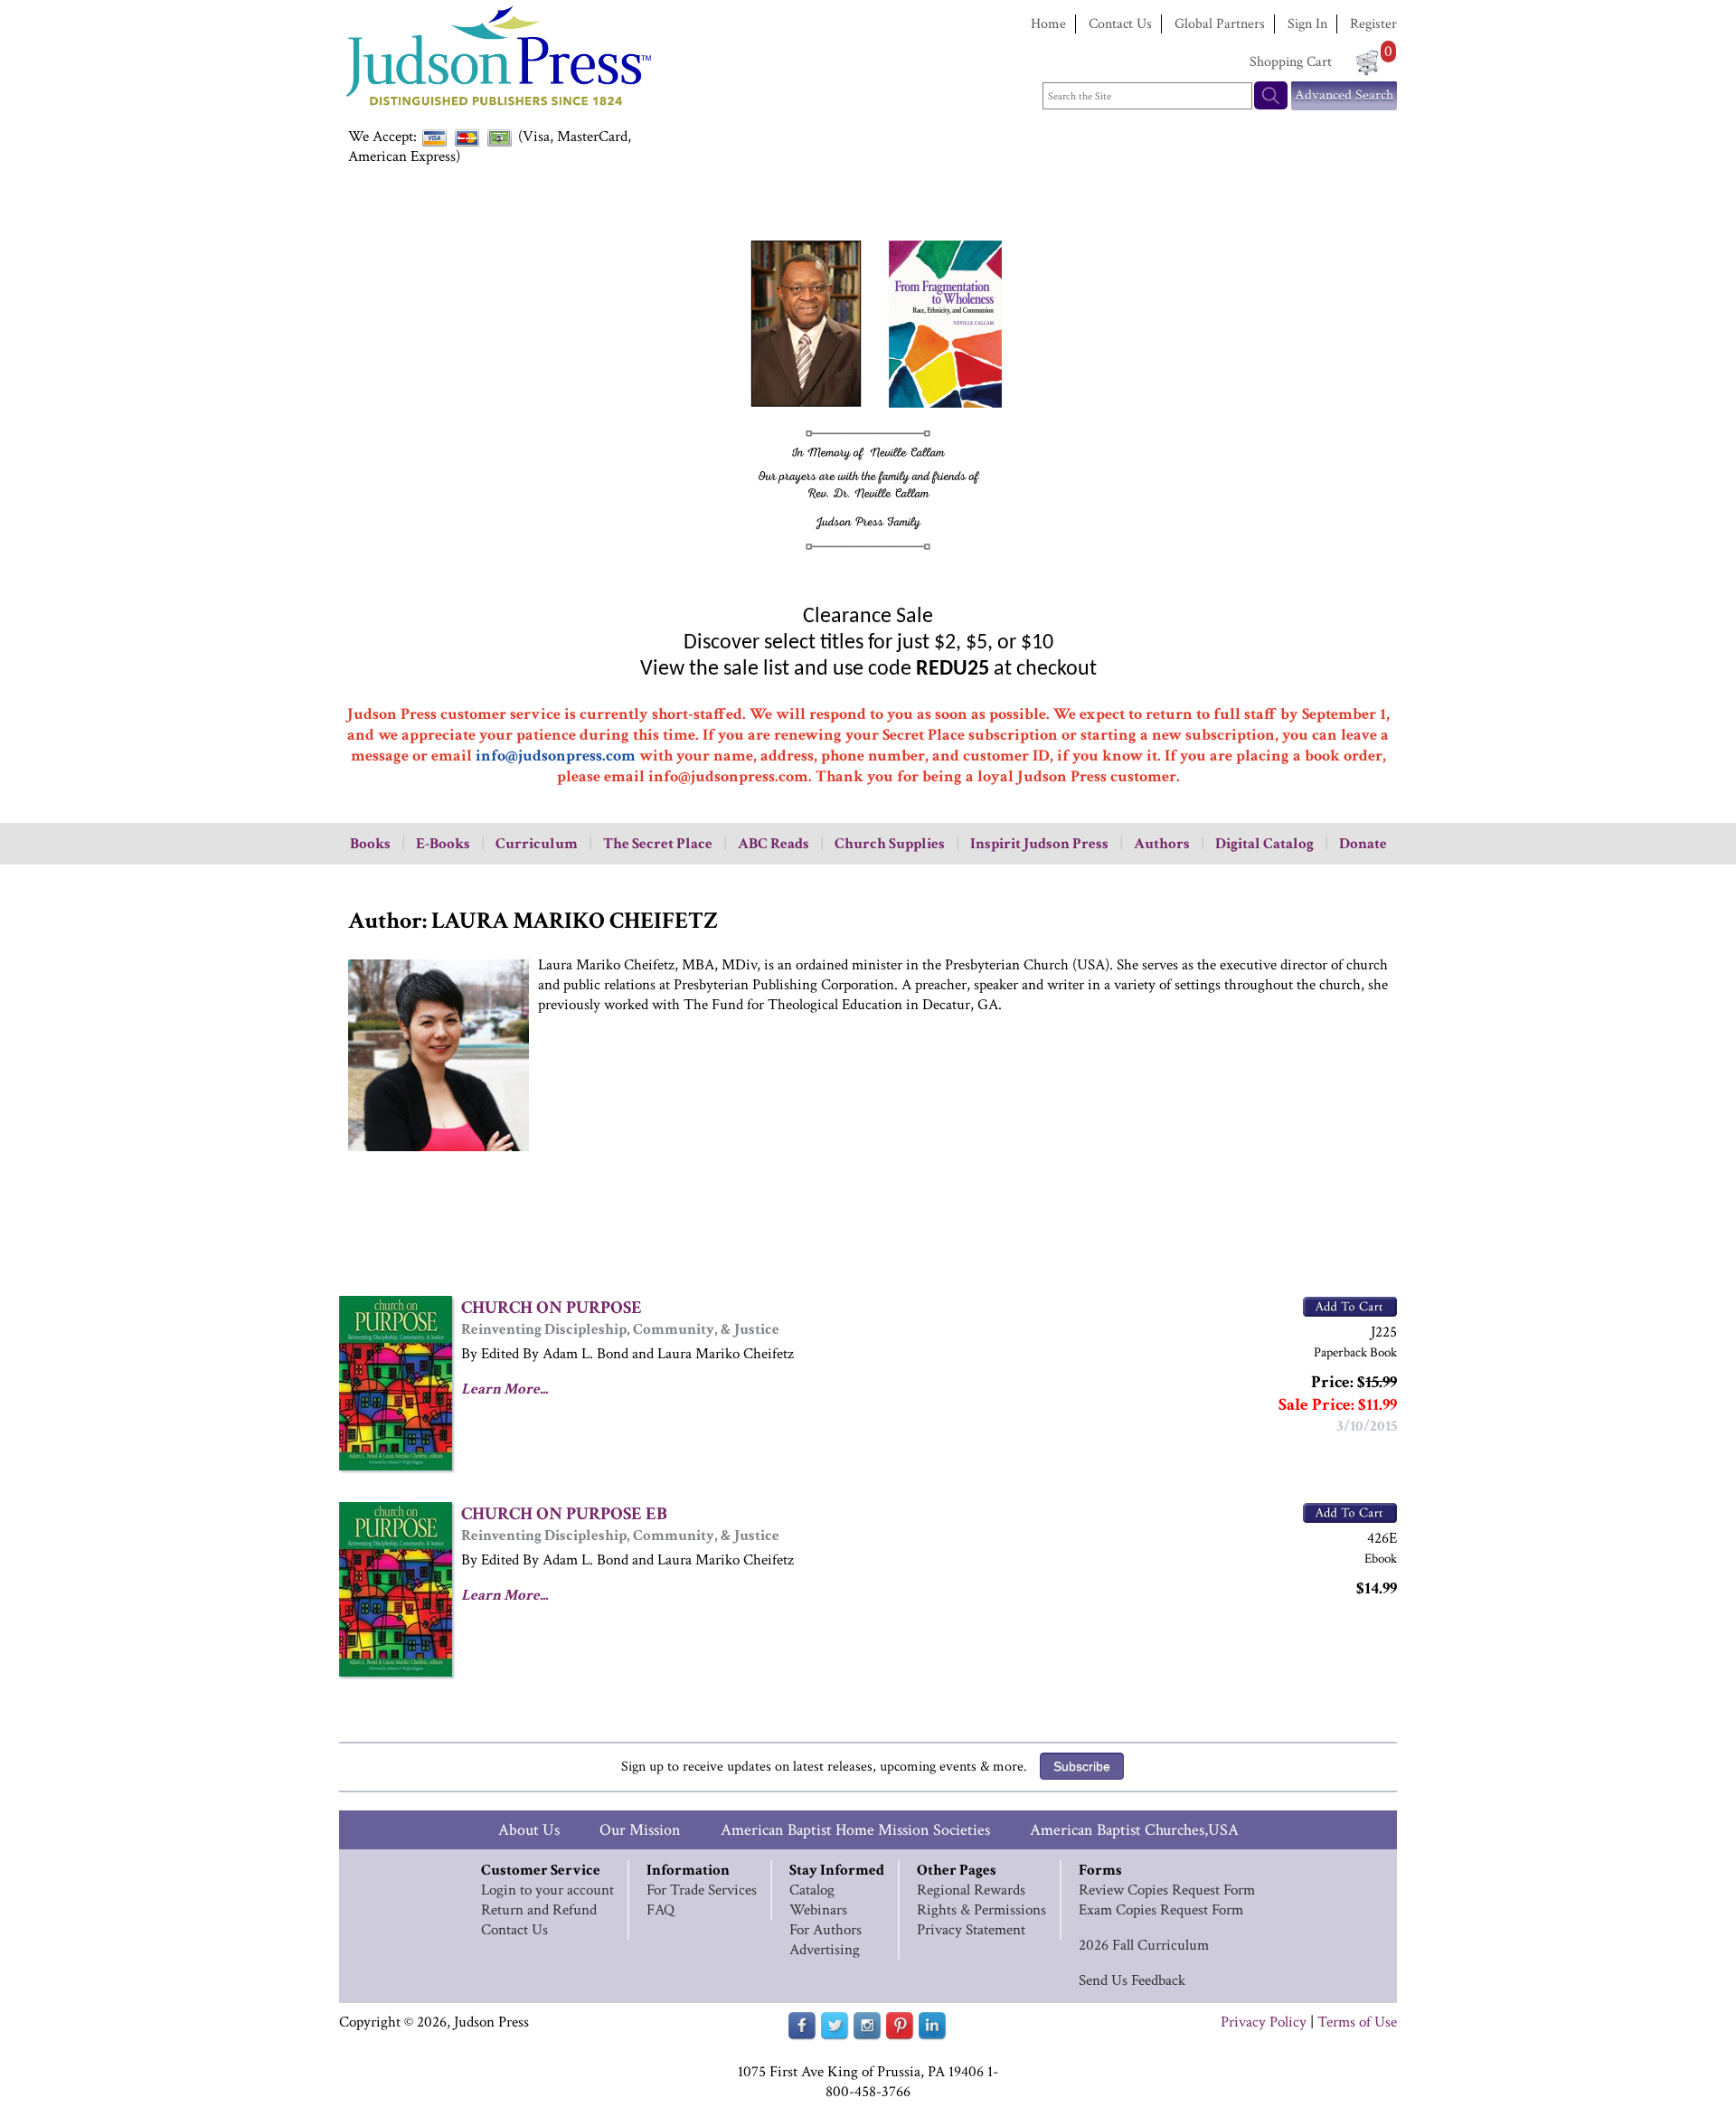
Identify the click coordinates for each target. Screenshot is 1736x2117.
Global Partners (1220, 24)
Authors (1162, 844)
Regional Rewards (971, 1890)
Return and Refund (539, 1910)
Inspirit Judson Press (1039, 844)
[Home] (497, 108)
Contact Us (1120, 24)
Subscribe (1082, 1766)
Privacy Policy (1264, 2022)
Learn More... (505, 1389)
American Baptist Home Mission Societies (855, 1830)
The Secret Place (658, 844)
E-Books (443, 844)
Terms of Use (1357, 2022)
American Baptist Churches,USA (1134, 1830)
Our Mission (640, 1830)
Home (1048, 24)
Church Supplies (890, 844)
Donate (1363, 844)
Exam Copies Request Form (1161, 1910)
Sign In (1307, 24)
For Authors (826, 1930)
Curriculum (537, 844)
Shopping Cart (1291, 62)
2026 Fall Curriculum (1144, 1945)
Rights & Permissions (981, 1910)
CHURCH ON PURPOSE (552, 1308)
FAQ (660, 1910)
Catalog (812, 1890)
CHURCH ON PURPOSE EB (564, 1514)
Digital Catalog (1264, 844)
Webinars (818, 1910)
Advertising (825, 1950)
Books (370, 844)
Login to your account (547, 1890)
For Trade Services (702, 1890)
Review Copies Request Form (1167, 1890)
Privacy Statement (971, 1930)
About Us (529, 1830)
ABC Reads (774, 844)
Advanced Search (1344, 95)
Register (1373, 24)
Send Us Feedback (1132, 1980)
